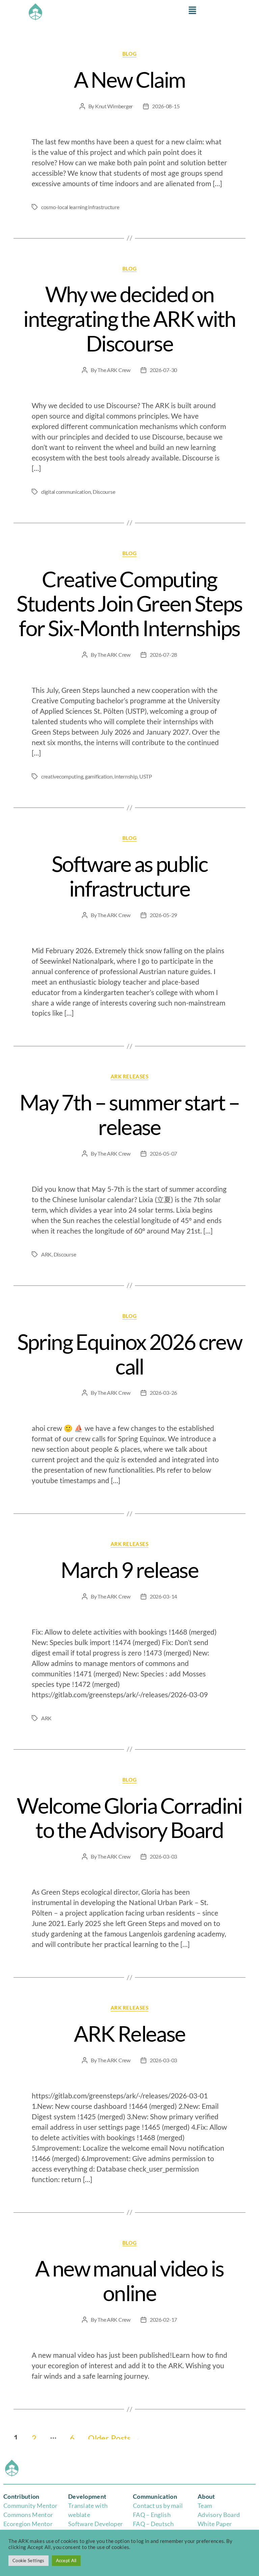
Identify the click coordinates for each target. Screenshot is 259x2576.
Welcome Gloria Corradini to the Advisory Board (129, 1818)
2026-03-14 (163, 1596)
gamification (99, 776)
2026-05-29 (163, 915)
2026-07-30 (163, 370)
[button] (193, 11)
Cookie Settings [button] (28, 2560)
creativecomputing (62, 776)
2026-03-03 (163, 1856)
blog (129, 54)
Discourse (104, 492)
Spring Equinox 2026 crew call (129, 1354)
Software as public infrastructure (129, 876)
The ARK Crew (114, 370)
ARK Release (130, 2033)
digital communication (66, 492)
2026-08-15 (166, 106)
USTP (146, 776)
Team (205, 2506)
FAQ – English (152, 2515)
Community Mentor (31, 2506)
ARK (46, 1254)
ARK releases (130, 1076)
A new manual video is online (129, 2281)
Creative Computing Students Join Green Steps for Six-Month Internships (129, 604)
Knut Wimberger (114, 106)
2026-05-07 (163, 1153)
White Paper (215, 2524)
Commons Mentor (28, 2515)
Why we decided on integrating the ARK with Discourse (129, 319)
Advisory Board (219, 2515)
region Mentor (33, 2524)
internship (126, 776)
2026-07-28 (163, 655)
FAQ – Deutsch (153, 2524)
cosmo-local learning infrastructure (80, 207)
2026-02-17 (163, 2319)
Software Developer (95, 2524)
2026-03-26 (163, 1393)
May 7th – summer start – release (129, 1114)
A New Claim (130, 79)
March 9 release (129, 1570)
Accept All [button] (66, 2560)
